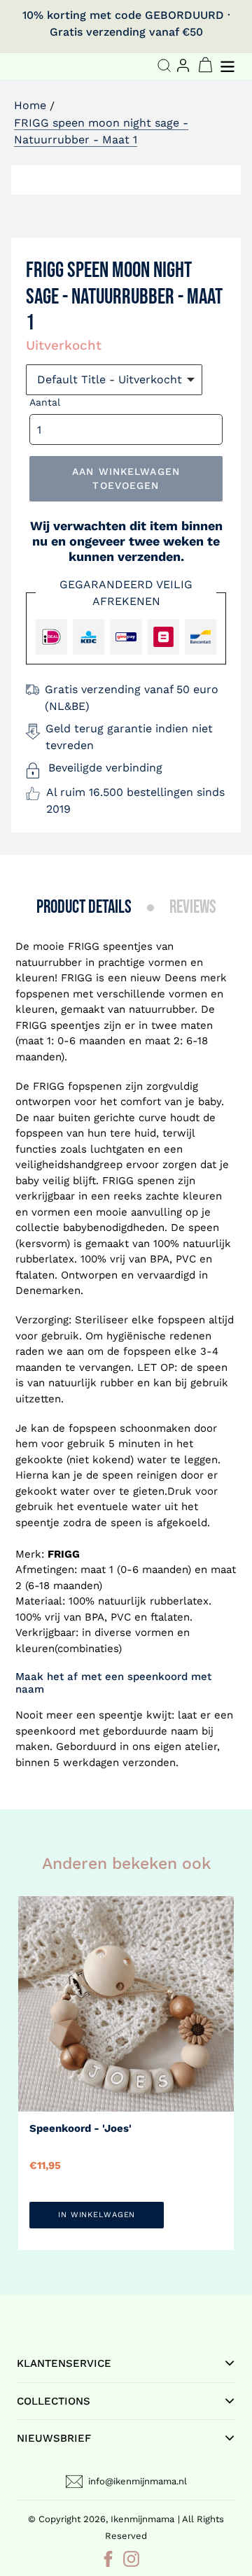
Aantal (45, 402)
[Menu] (229, 65)
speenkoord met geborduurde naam (107, 1731)
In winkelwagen (97, 2215)
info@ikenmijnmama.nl (138, 2481)
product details (84, 908)
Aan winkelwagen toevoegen (126, 478)
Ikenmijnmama (142, 2519)
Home (30, 105)
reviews (193, 908)
